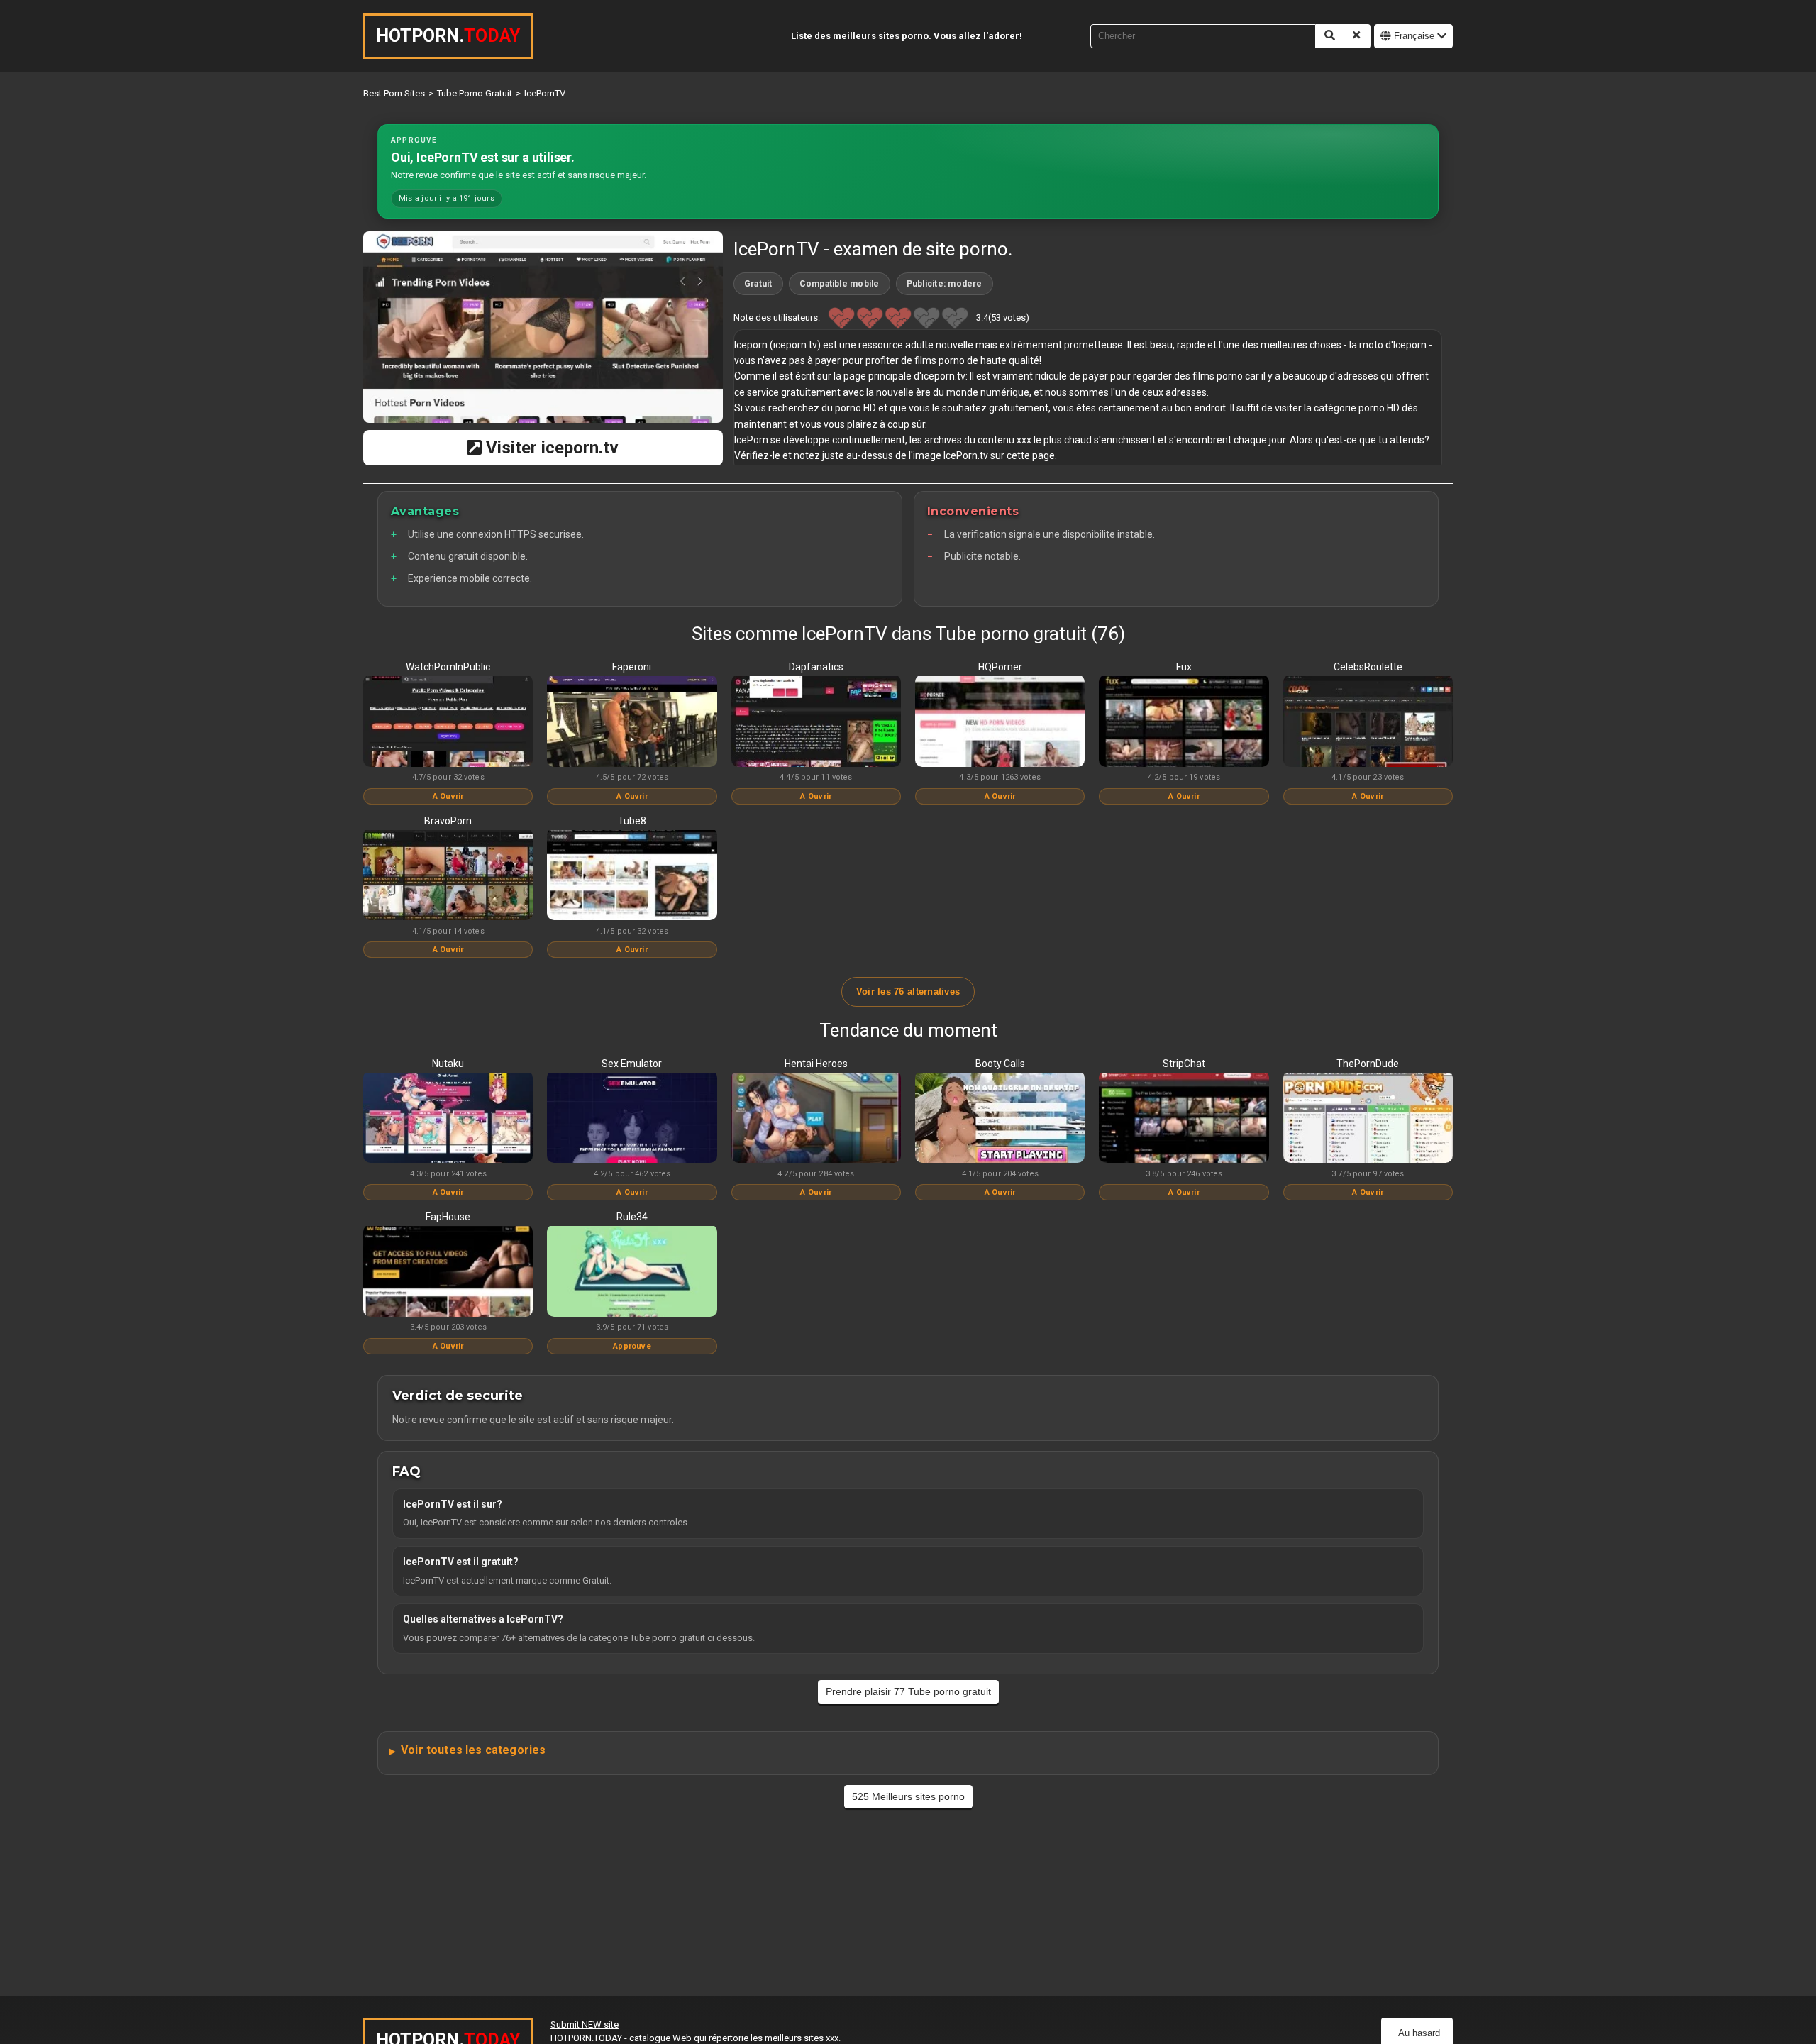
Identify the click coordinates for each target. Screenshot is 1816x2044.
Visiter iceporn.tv (550, 448)
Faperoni (632, 667)
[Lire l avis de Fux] (1184, 722)
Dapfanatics (816, 667)
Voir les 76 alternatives (908, 991)
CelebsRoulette (1368, 667)
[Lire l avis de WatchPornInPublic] (448, 722)
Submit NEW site (585, 2024)
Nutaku (448, 1064)
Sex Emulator (632, 1064)
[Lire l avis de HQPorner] (1000, 722)
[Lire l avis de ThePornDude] (1368, 1119)
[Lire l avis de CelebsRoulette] (1368, 722)
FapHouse (448, 1217)
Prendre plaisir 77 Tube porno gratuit (908, 1691)
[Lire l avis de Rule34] (632, 1272)
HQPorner (1000, 667)
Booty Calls (1000, 1064)
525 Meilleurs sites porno (908, 1796)
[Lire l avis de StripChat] (1184, 1119)
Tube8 (632, 821)
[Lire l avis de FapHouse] (448, 1272)
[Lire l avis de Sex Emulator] (632, 1119)
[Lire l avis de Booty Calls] (1000, 1119)
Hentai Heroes (816, 1064)
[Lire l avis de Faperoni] (632, 722)
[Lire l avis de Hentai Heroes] (816, 1119)
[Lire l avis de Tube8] (632, 876)
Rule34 (632, 1217)
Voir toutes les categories (473, 1750)
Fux (1184, 667)
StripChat (1184, 1064)
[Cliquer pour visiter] (543, 327)
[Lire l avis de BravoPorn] (448, 876)
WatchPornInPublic (448, 667)
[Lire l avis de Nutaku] (448, 1119)
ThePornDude (1368, 1064)
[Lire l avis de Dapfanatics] (816, 722)
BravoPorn (448, 821)
